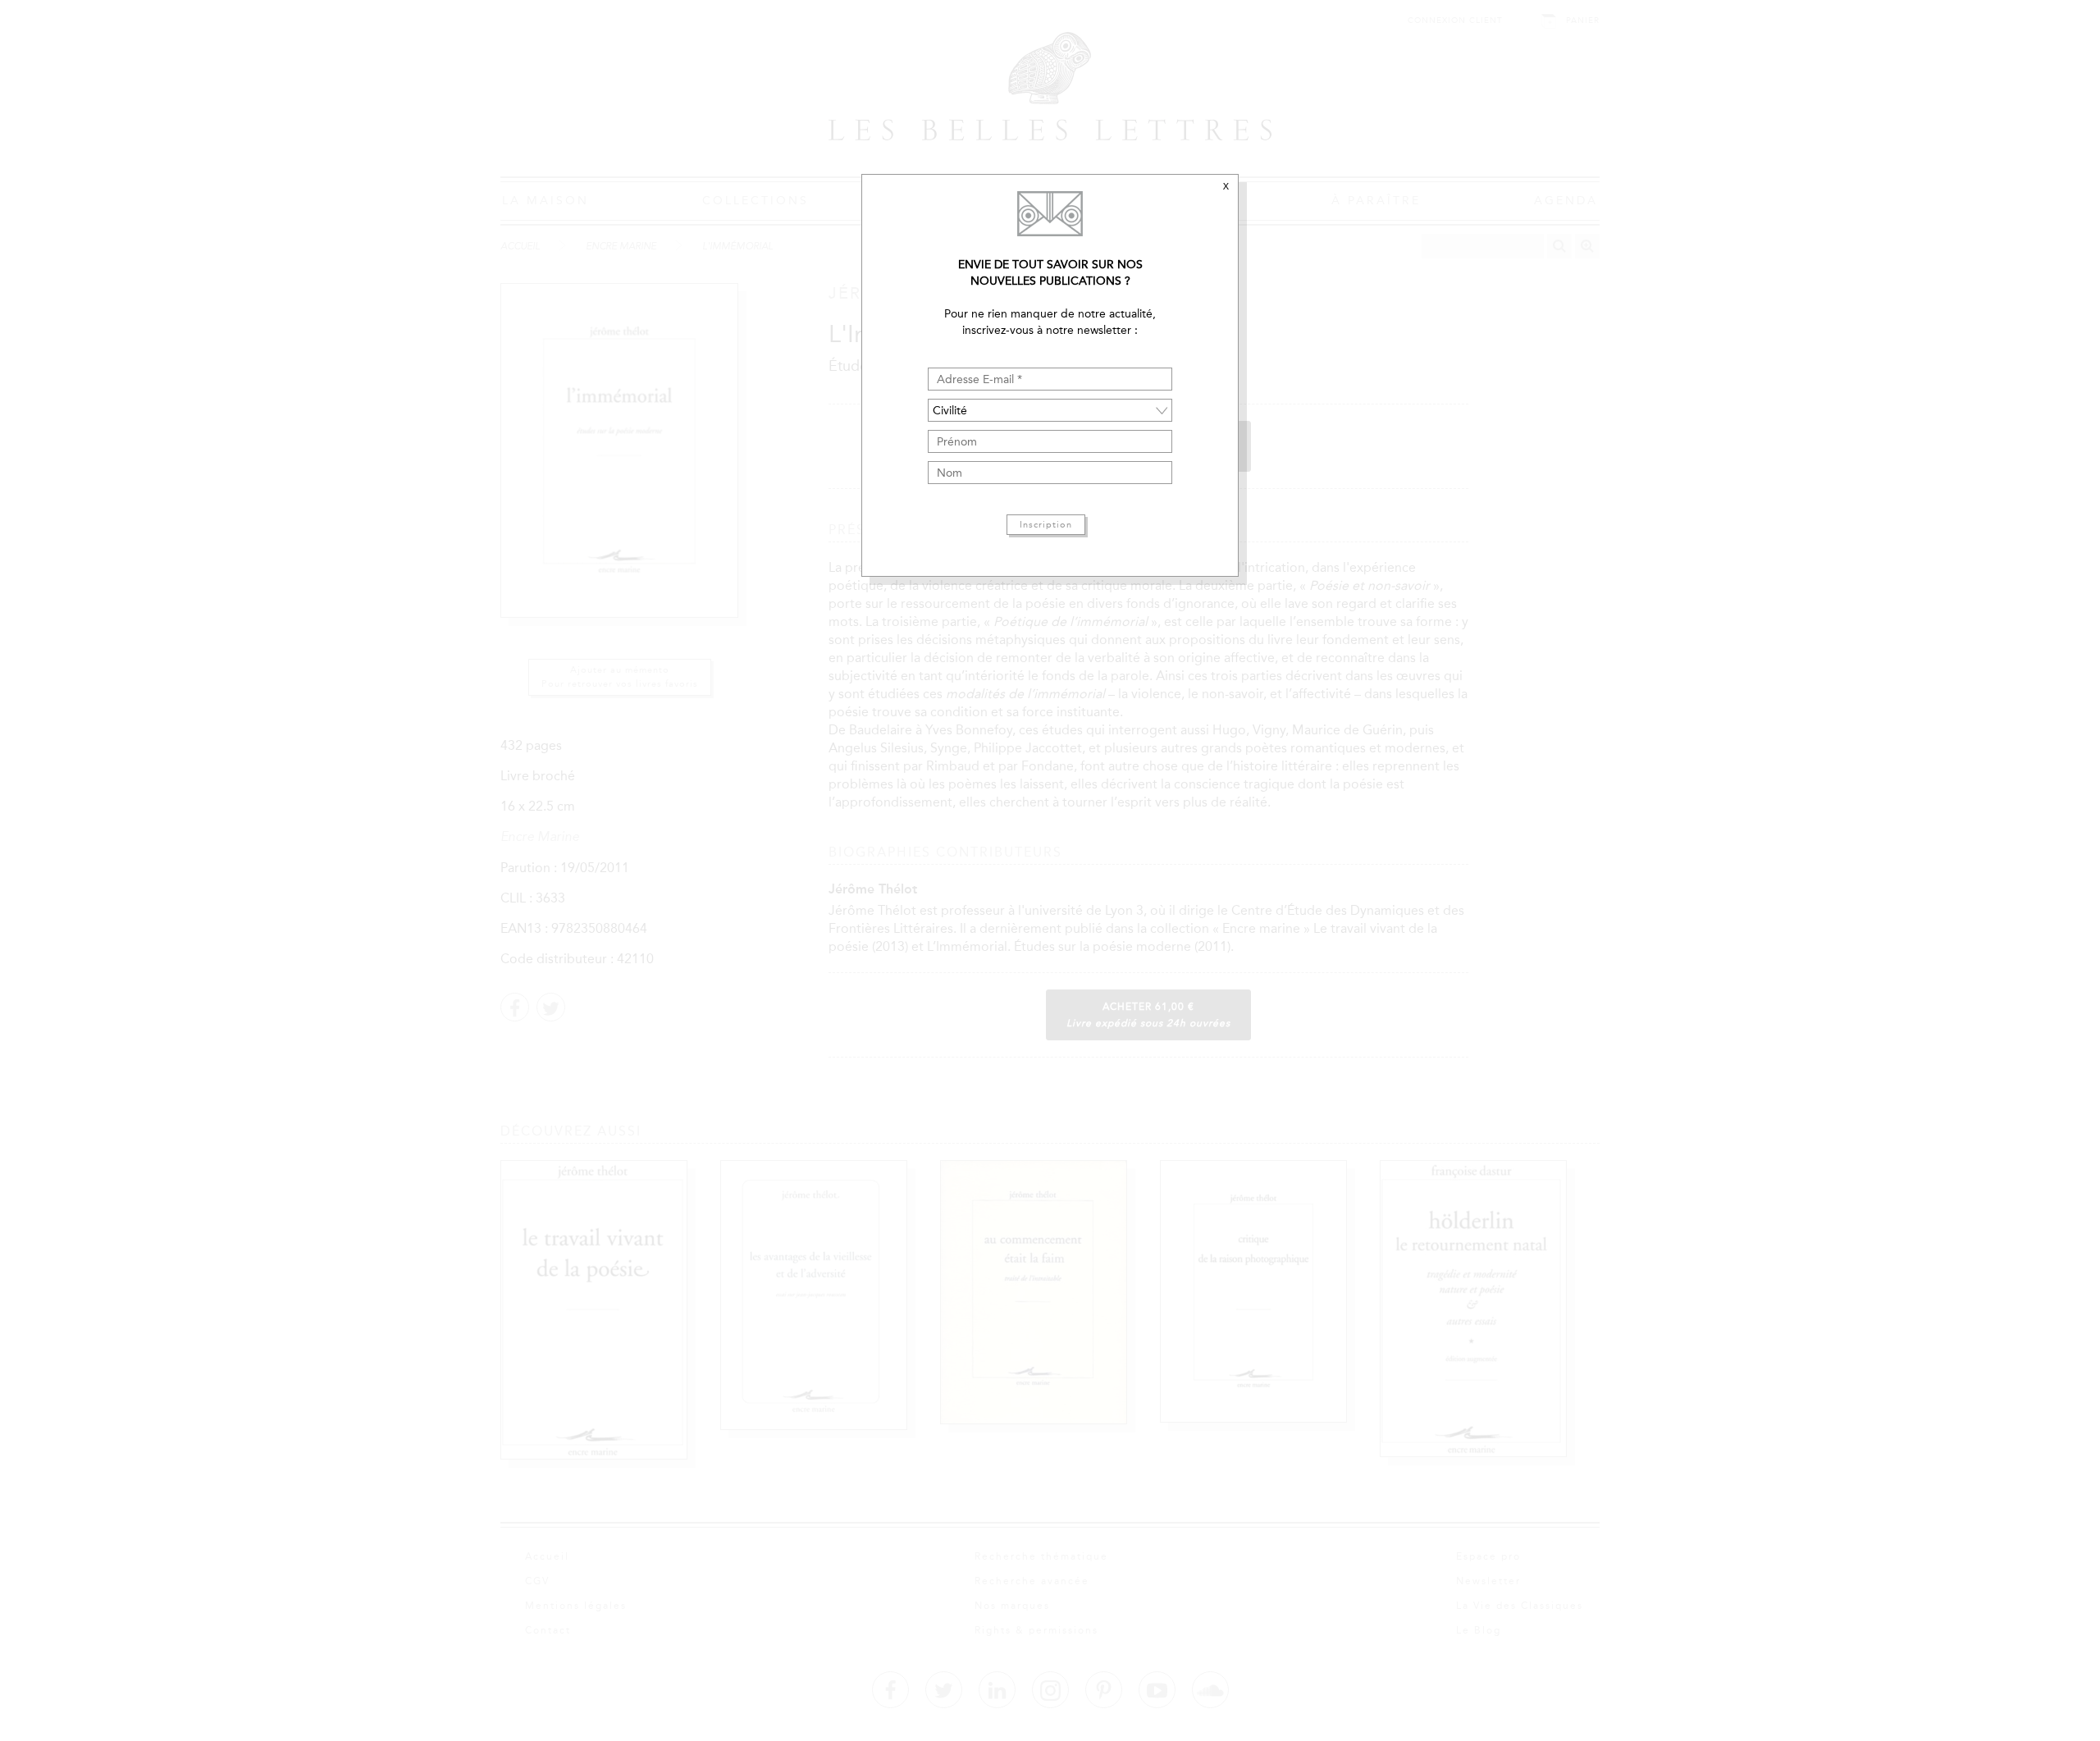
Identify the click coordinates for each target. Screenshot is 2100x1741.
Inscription (1046, 525)
